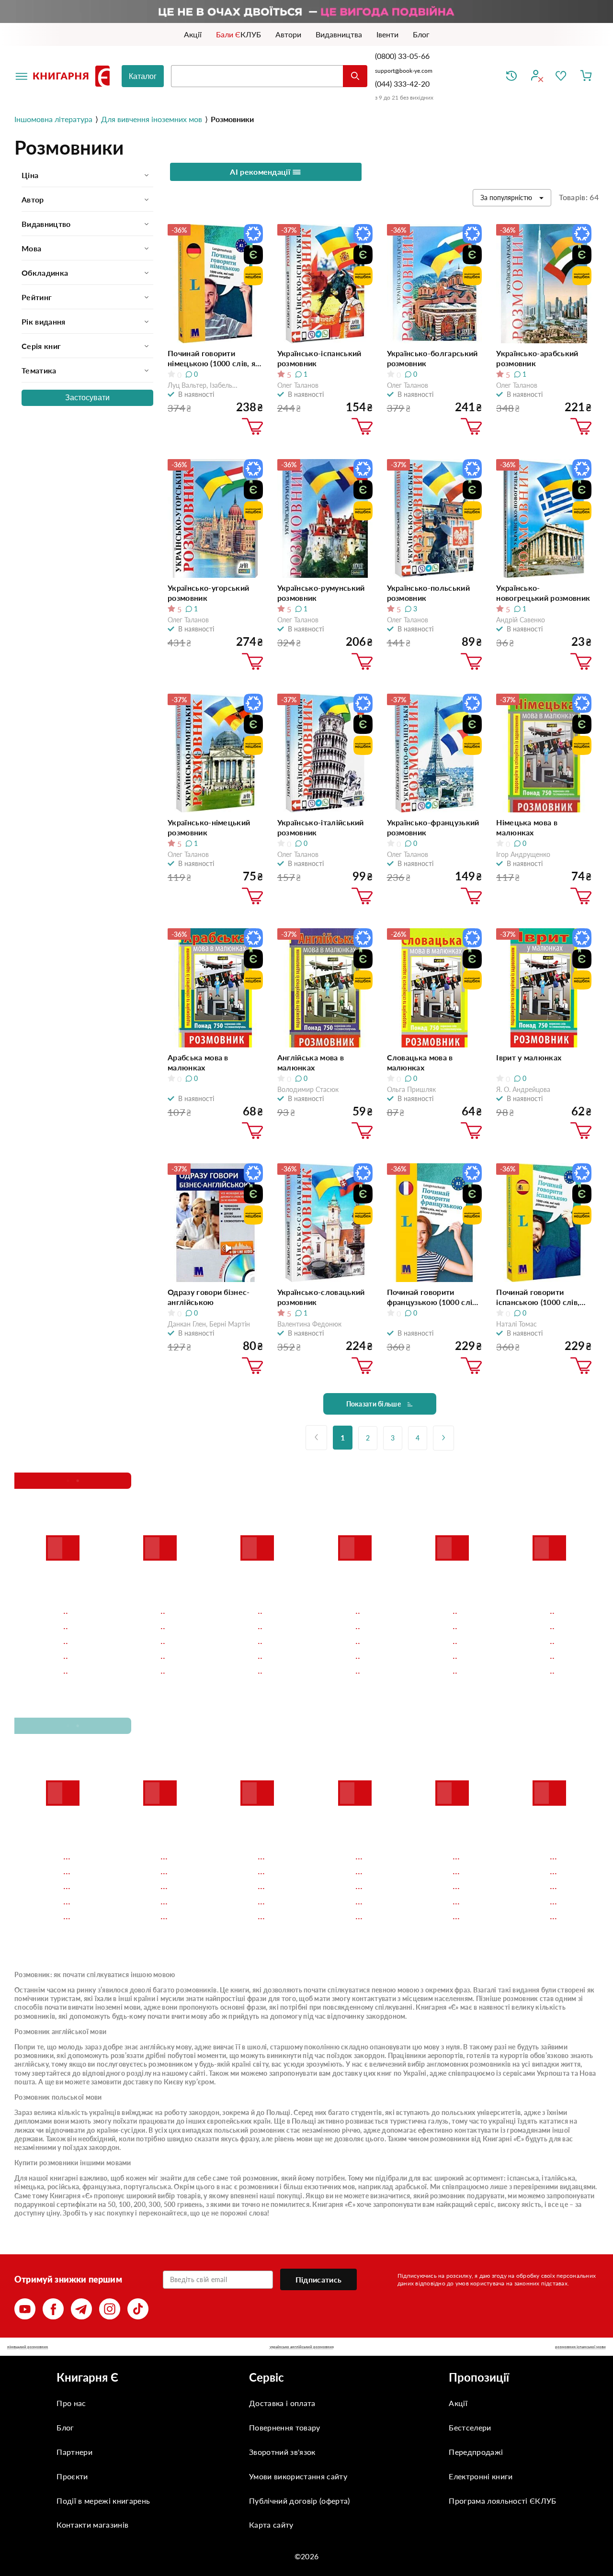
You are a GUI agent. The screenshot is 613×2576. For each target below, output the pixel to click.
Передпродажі (476, 2452)
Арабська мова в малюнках (198, 1062)
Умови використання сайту (298, 2476)
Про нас (71, 2403)
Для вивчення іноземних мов (152, 119)
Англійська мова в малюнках (311, 1062)
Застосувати (87, 398)
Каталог (143, 76)
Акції (458, 2403)
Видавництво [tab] (46, 224)
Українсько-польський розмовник (428, 593)
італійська (558, 2178)
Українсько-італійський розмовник (321, 827)
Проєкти (72, 2476)
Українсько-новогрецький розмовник (543, 593)
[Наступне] (443, 1438)
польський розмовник (250, 2130)
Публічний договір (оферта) (299, 2501)
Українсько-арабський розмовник (537, 358)
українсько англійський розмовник (302, 2347)
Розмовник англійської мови (60, 2031)
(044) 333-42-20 (402, 84)
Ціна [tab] (30, 175)
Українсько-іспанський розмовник (319, 358)
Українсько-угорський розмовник (208, 593)
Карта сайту (271, 2525)
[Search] (355, 76)
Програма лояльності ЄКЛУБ (502, 2501)
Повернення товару (284, 2427)
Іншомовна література (53, 119)
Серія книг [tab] (41, 346)
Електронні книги (481, 2476)
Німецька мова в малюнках (527, 827)
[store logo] (73, 76)
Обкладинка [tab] (45, 273)
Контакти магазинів (92, 2525)
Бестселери (470, 2427)
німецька (29, 2187)
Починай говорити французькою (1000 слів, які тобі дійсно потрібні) (433, 1297)
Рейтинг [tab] (37, 297)
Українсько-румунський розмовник (321, 593)
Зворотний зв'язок (282, 2452)
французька (102, 2187)
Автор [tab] (33, 199)
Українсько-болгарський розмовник (432, 358)
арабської (411, 2187)
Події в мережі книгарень (103, 2501)
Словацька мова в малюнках (420, 1062)
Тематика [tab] (39, 370)
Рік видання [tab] (44, 321)
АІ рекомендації (261, 172)
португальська (147, 2187)
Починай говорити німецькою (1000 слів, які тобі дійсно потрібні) (215, 358)
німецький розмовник (28, 2347)
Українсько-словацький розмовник (321, 1297)
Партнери (74, 2452)
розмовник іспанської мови (580, 2347)
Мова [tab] (31, 248)
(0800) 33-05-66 (403, 56)
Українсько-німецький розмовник (209, 827)
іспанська (523, 2178)
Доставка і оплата (282, 2403)
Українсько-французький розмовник (433, 827)
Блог (65, 2427)
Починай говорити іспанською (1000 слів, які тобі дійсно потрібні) (540, 1297)
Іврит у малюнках (529, 1057)
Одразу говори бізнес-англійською (209, 1297)
